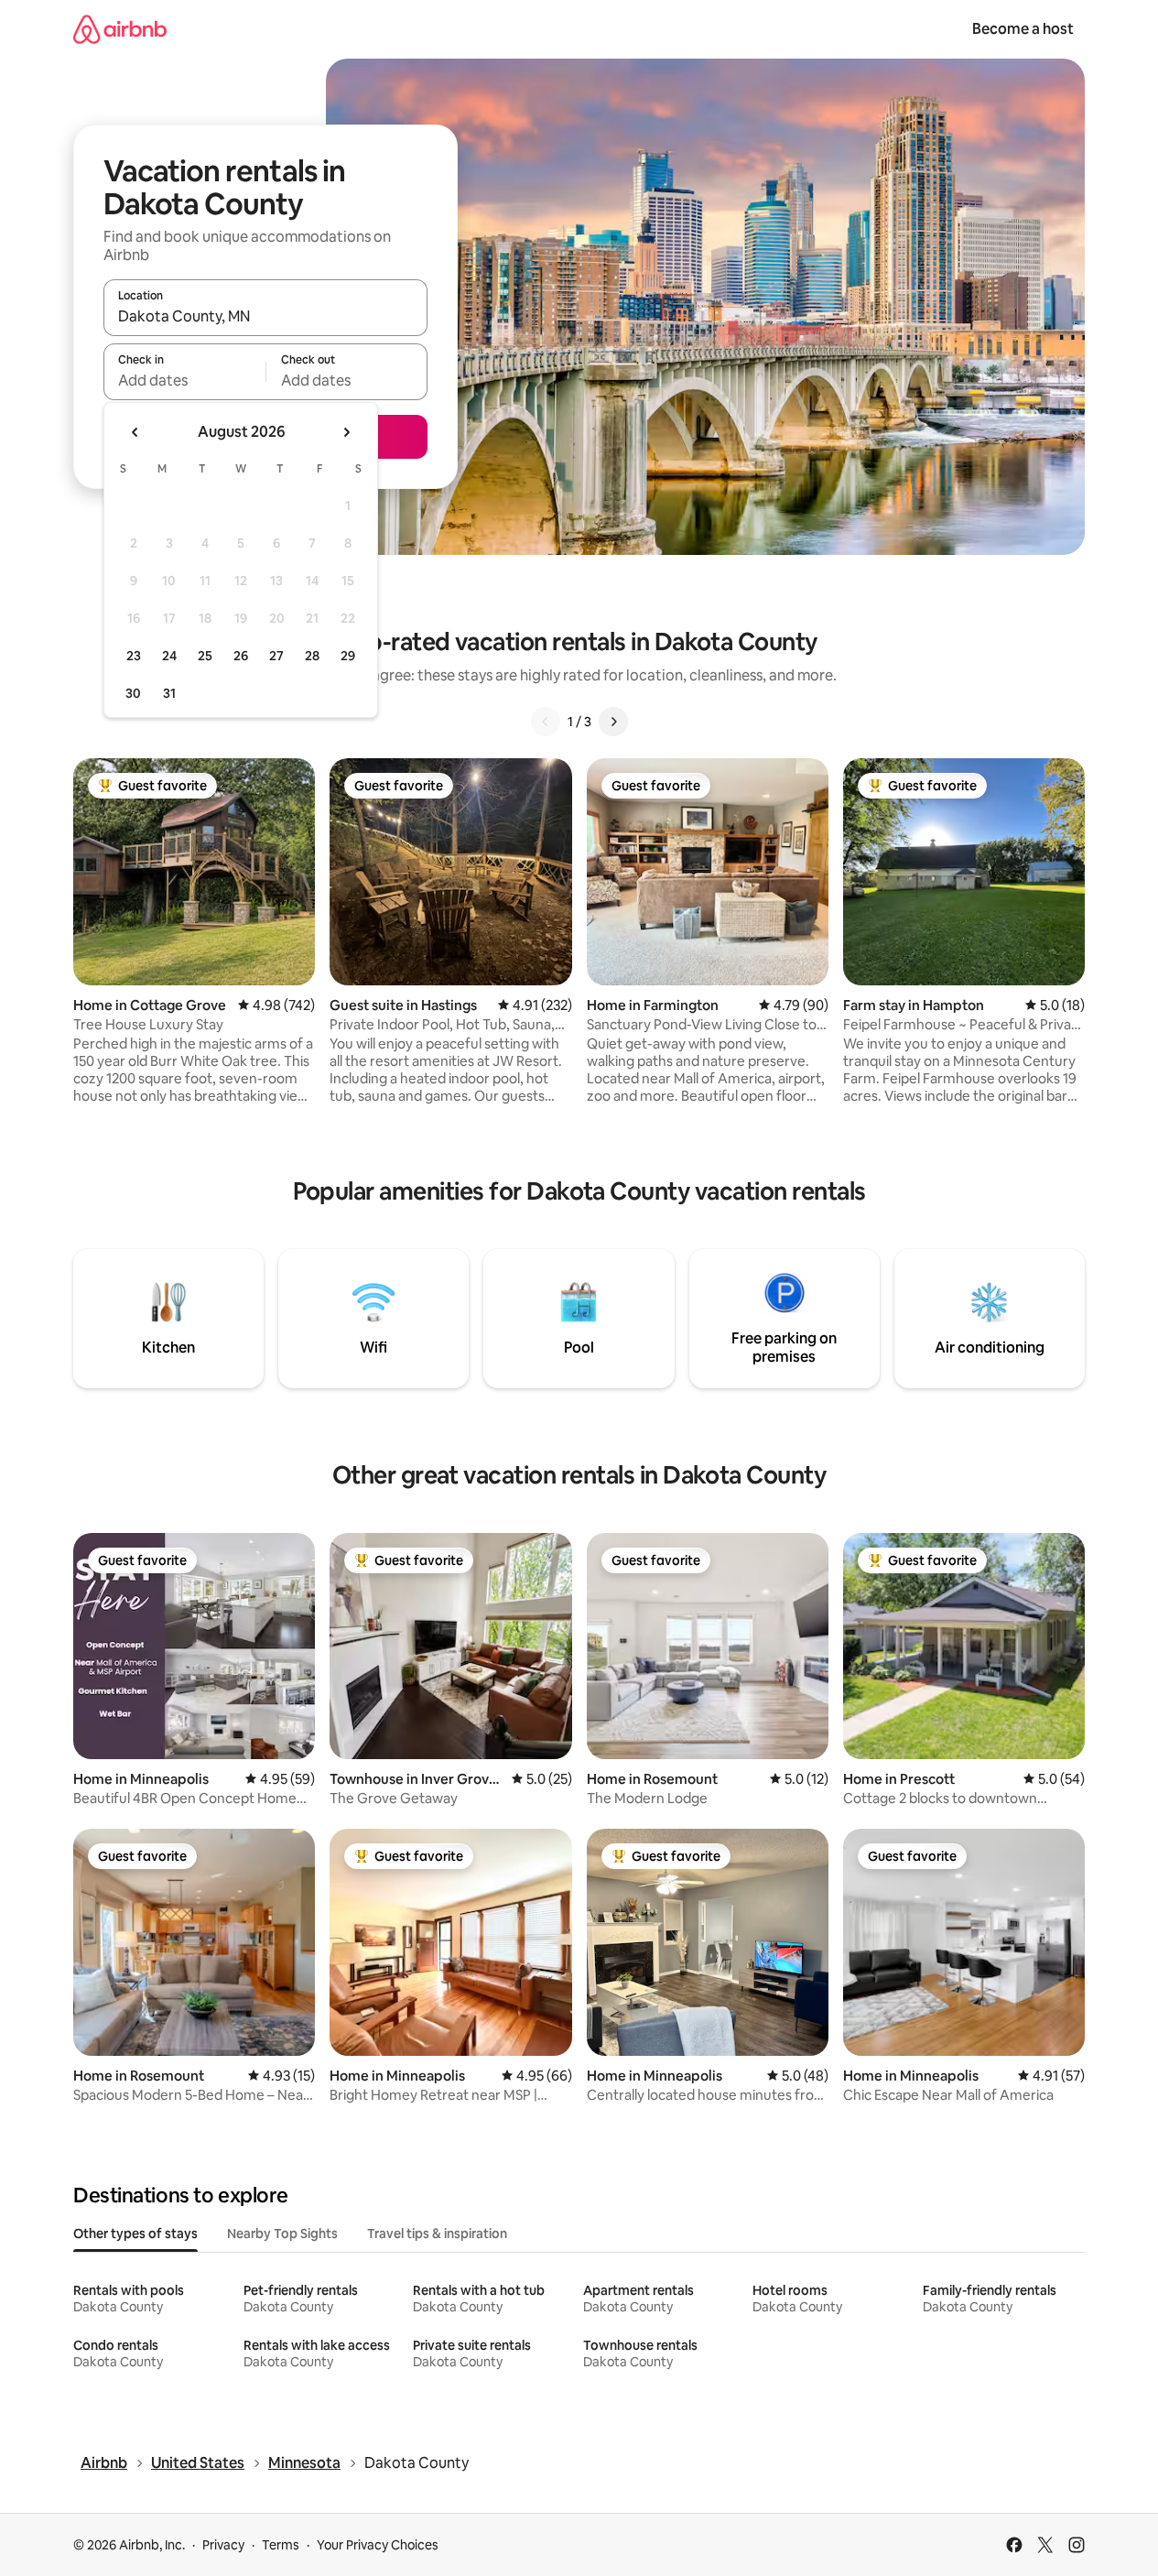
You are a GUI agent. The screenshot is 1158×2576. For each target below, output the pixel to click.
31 (169, 693)
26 (241, 656)
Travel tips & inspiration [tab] (437, 2234)
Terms (281, 2545)
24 (169, 656)
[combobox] (265, 316)
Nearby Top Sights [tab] (282, 2234)
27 (276, 656)
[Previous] (546, 722)
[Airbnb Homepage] (120, 29)
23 (134, 656)
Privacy (223, 2545)
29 (348, 656)
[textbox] (184, 380)
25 (205, 656)
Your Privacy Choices (378, 2545)
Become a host (1023, 29)
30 (133, 693)
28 (312, 656)
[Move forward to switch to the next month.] (346, 432)
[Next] (613, 722)
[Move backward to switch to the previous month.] (135, 432)
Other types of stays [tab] (135, 2234)
